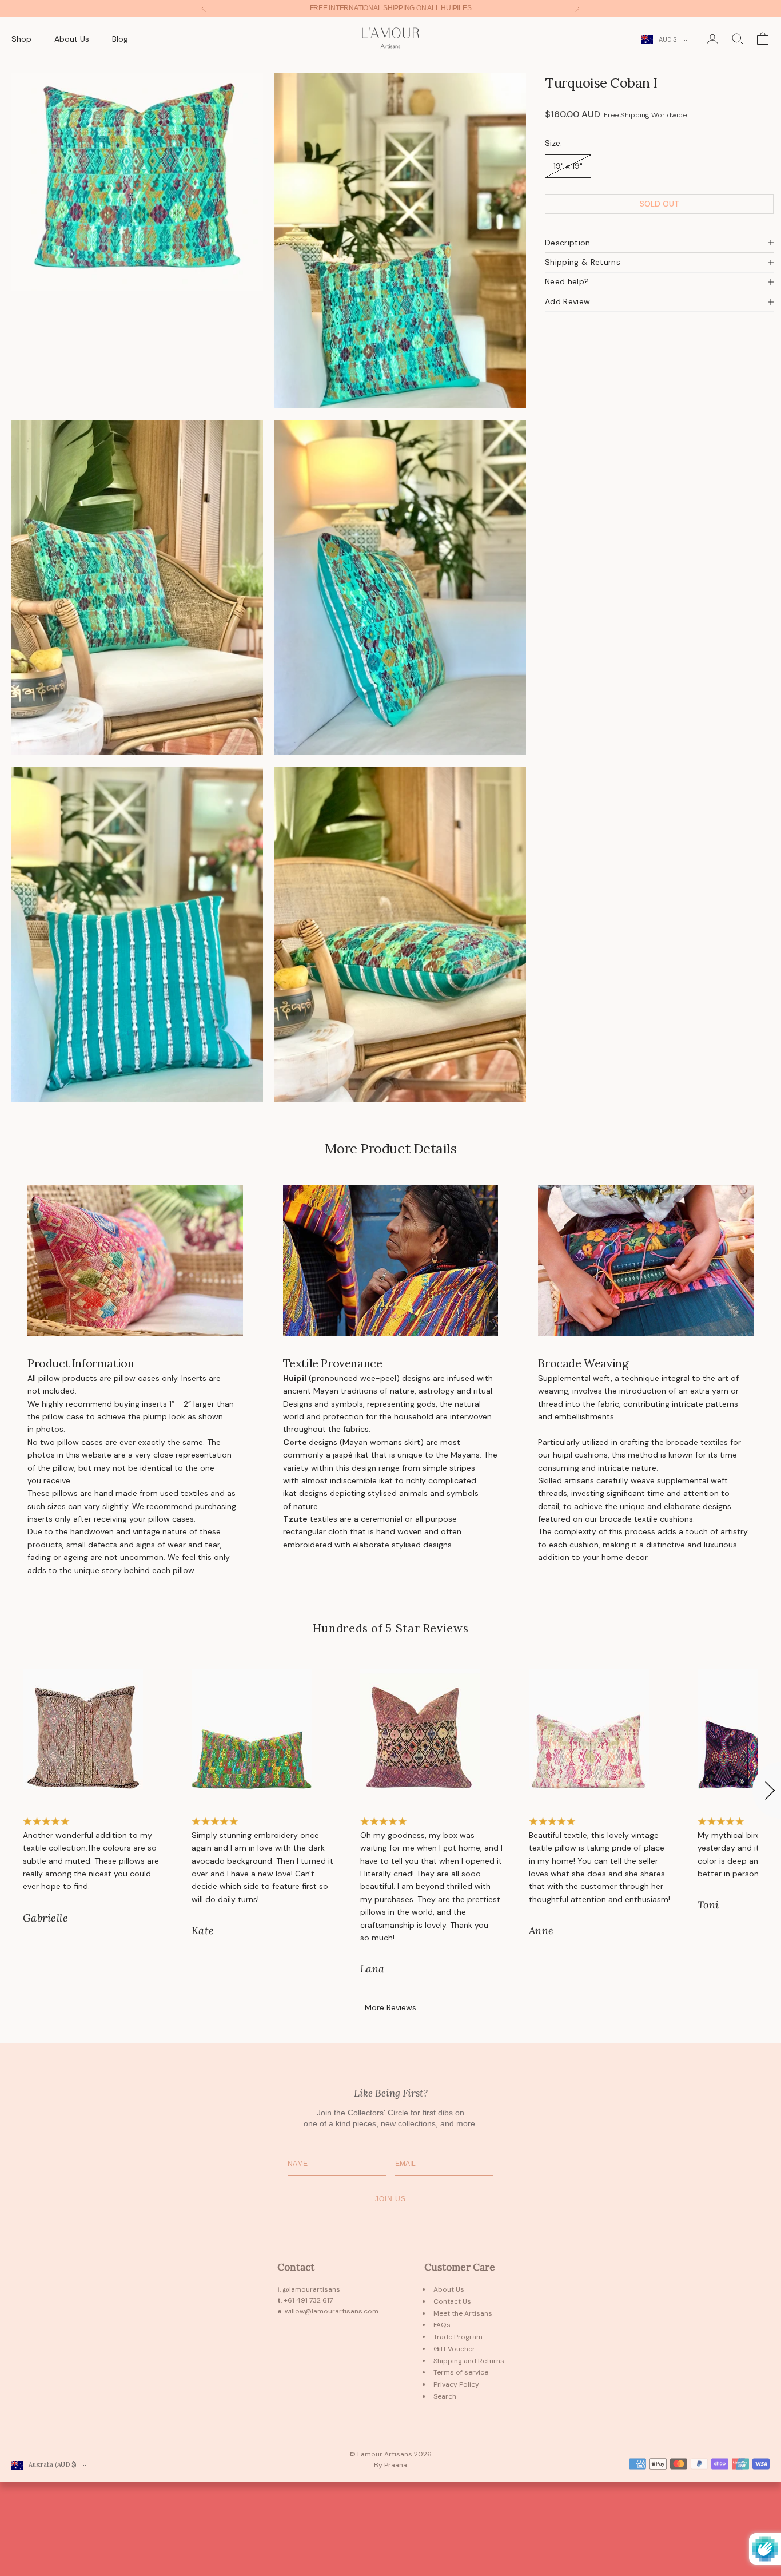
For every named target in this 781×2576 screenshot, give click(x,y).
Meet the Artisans (463, 2313)
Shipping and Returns (469, 2361)
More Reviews (390, 2007)
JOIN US (390, 2199)
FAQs (442, 2325)
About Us (72, 39)
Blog (120, 39)
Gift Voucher (454, 2349)
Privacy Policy (456, 2384)
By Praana (390, 2465)
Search (445, 2396)
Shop (21, 39)
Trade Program (458, 2337)
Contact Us (452, 2301)
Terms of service (461, 2372)
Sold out (660, 204)
